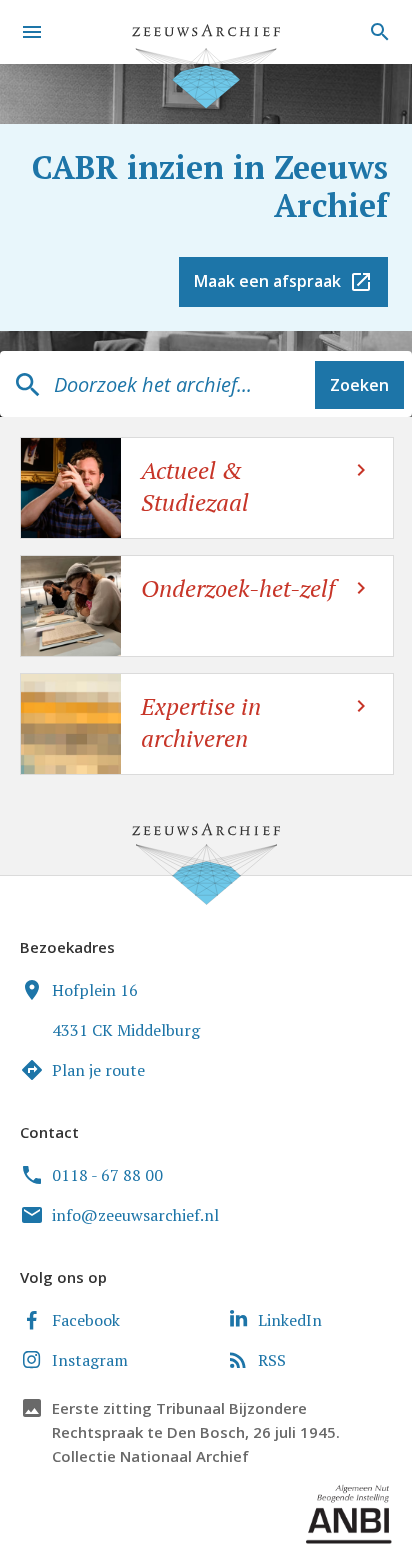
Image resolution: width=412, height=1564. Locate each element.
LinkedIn (290, 1320)
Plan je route (98, 1070)
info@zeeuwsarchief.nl (135, 1215)
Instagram (90, 1360)
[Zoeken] (377, 32)
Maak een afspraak (267, 281)
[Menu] (32, 32)
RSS (272, 1360)
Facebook (86, 1320)
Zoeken (359, 385)
